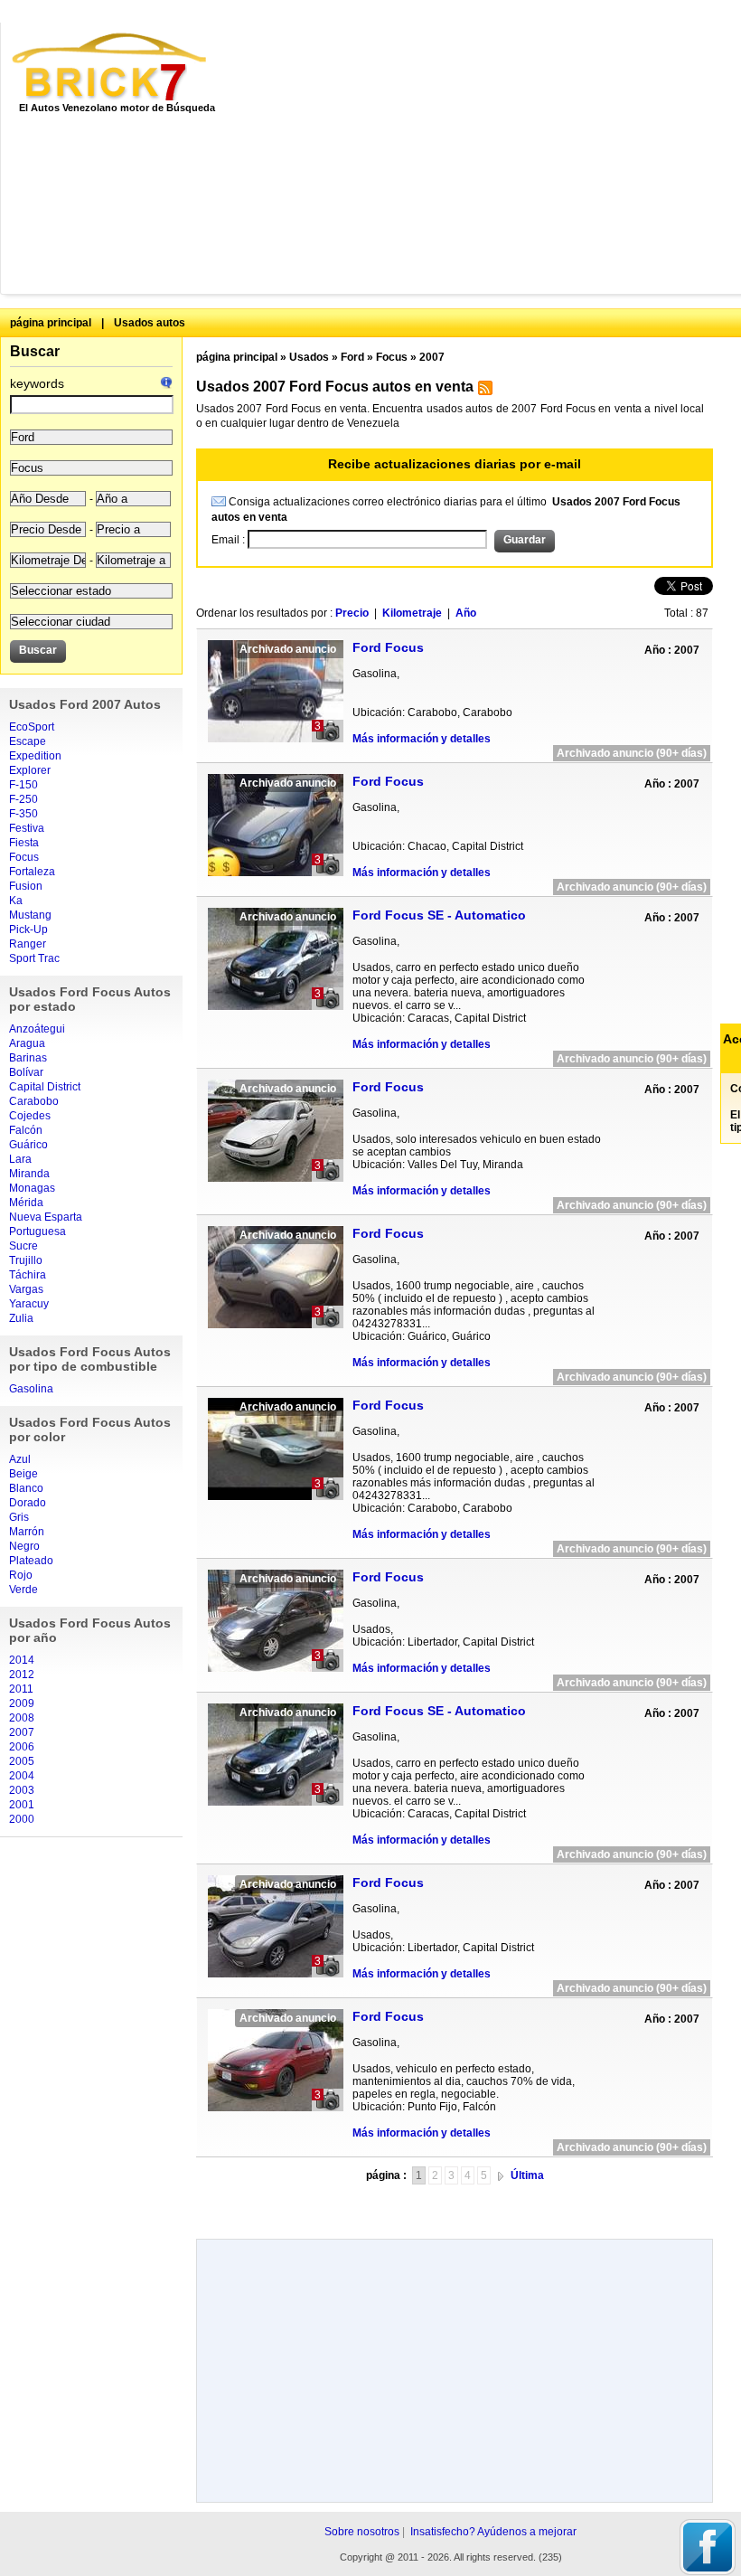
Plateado (31, 1561)
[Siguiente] (501, 2175)
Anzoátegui (37, 1029)
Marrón (27, 1532)
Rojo (21, 1575)
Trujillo (26, 1260)
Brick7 (111, 67)
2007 (22, 1732)
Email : (230, 540)
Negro (24, 1546)
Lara (20, 1159)
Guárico (28, 1145)
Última (527, 2175)
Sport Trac (34, 958)
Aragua (27, 1043)
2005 (22, 1761)
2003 (22, 1790)
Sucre (23, 1246)
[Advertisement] (488, 158)
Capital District (45, 1087)
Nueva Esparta (46, 1217)
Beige (23, 1474)
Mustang (30, 915)
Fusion (26, 886)
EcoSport (32, 727)
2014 (22, 1660)
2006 (22, 1747)
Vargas (26, 1289)
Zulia (21, 1318)
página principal (51, 323)
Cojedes (30, 1116)
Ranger (28, 944)
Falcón (26, 1130)
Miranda (29, 1174)
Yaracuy (29, 1304)
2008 (22, 1718)
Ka (16, 901)
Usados (309, 357)
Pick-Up (28, 929)
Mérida (26, 1203)
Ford (352, 357)
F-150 (23, 785)
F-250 (23, 799)
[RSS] (483, 392)
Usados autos (150, 323)
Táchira (28, 1275)
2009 (22, 1703)
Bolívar (26, 1072)
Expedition (35, 756)
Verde (23, 1590)
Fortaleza (32, 872)
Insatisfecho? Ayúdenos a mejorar (493, 2532)
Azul (20, 1459)
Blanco (26, 1488)
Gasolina (31, 1389)
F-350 (23, 814)
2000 (22, 1819)
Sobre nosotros (362, 2532)
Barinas (28, 1058)
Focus (24, 857)
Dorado (28, 1503)
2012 (22, 1675)
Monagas (32, 1188)
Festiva (27, 828)
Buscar (35, 351)
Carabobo (34, 1101)
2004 (22, 1776)
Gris (19, 1517)
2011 (21, 1689)
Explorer (30, 770)
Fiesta (24, 843)
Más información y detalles (422, 739)
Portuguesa (38, 1231)
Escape (28, 741)
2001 (22, 1805)
